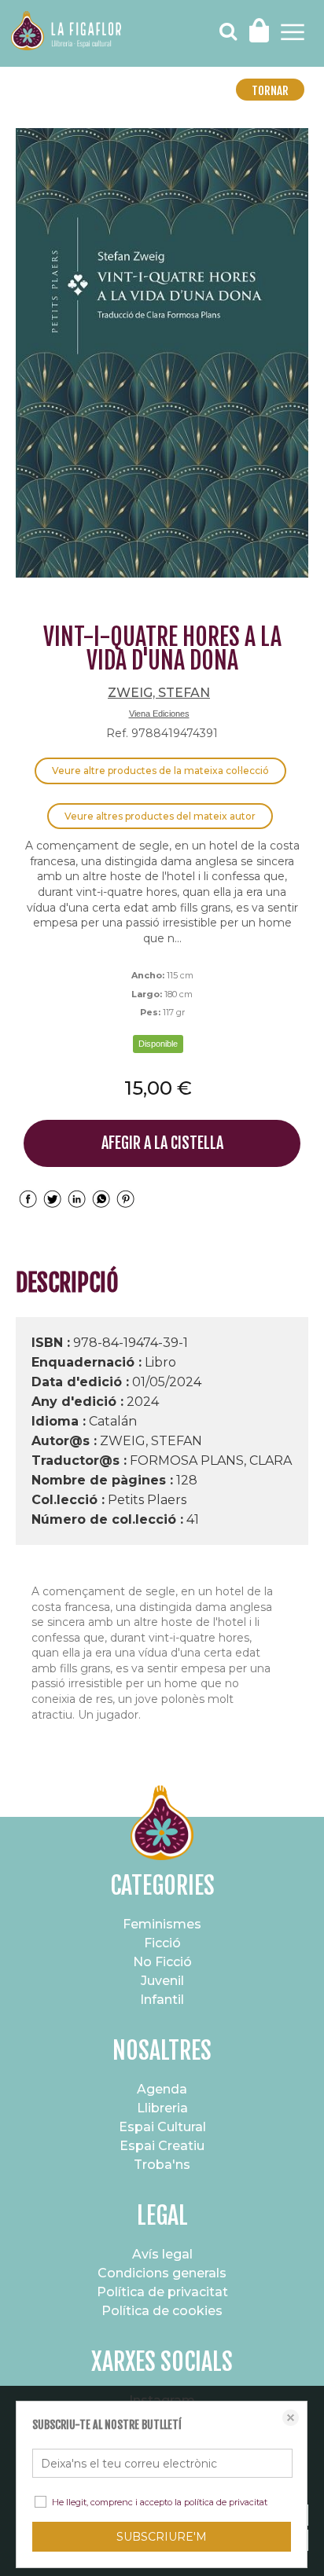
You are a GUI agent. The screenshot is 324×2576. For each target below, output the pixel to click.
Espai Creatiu (162, 2146)
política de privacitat (226, 2502)
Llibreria (162, 2108)
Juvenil (162, 1981)
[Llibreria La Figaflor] (66, 33)
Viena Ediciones (159, 714)
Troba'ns (162, 2165)
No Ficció (162, 1962)
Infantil (162, 2000)
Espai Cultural (162, 2127)
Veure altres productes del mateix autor (160, 816)
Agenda (162, 2089)
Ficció (162, 1943)
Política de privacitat (162, 2292)
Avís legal (162, 2254)
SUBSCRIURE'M (162, 2537)
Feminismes (162, 1924)
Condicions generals (162, 2273)
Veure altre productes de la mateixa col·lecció (160, 771)
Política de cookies (162, 2311)
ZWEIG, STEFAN (159, 693)
